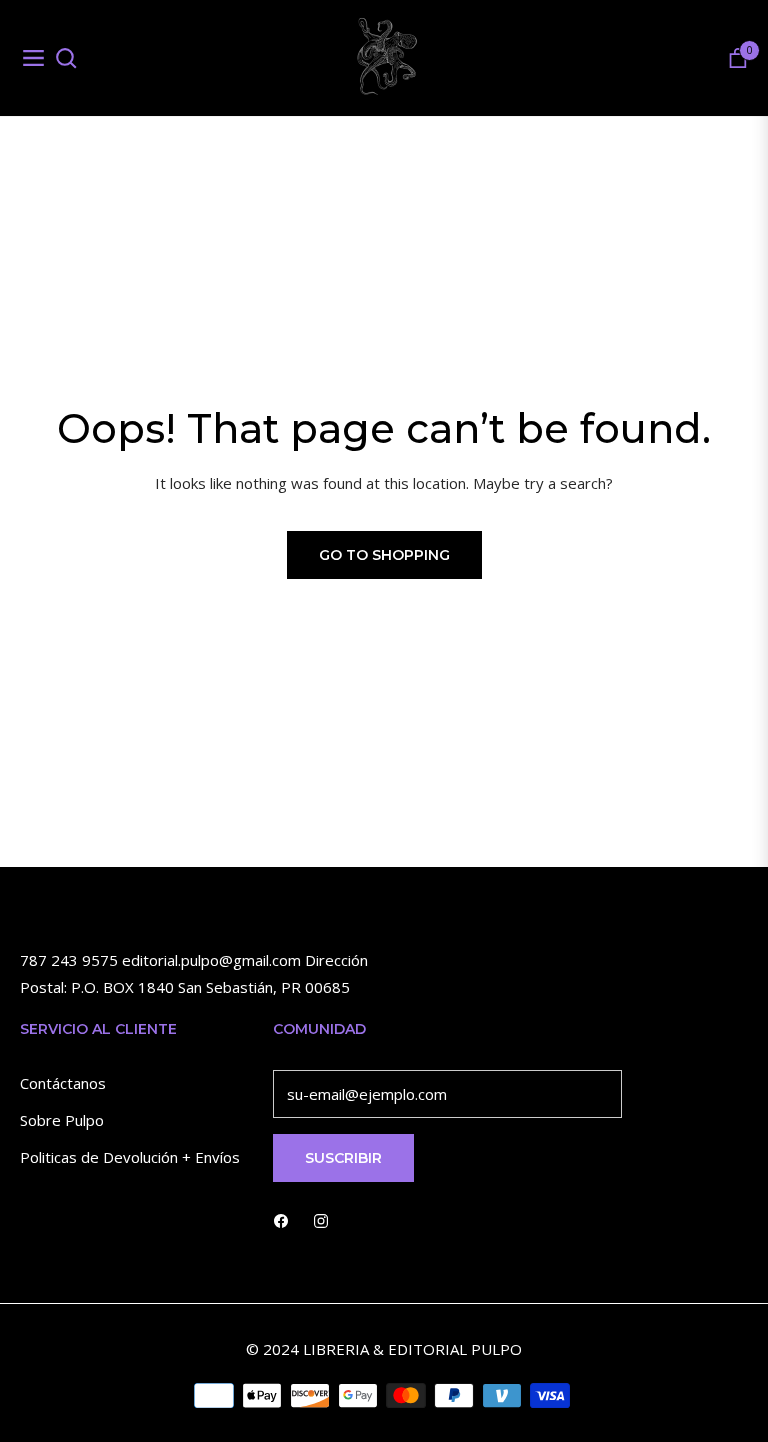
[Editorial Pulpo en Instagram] (321, 1219)
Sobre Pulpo (62, 1120)
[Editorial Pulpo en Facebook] (281, 1219)
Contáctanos (63, 1083)
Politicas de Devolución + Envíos (130, 1157)
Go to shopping (384, 555)
